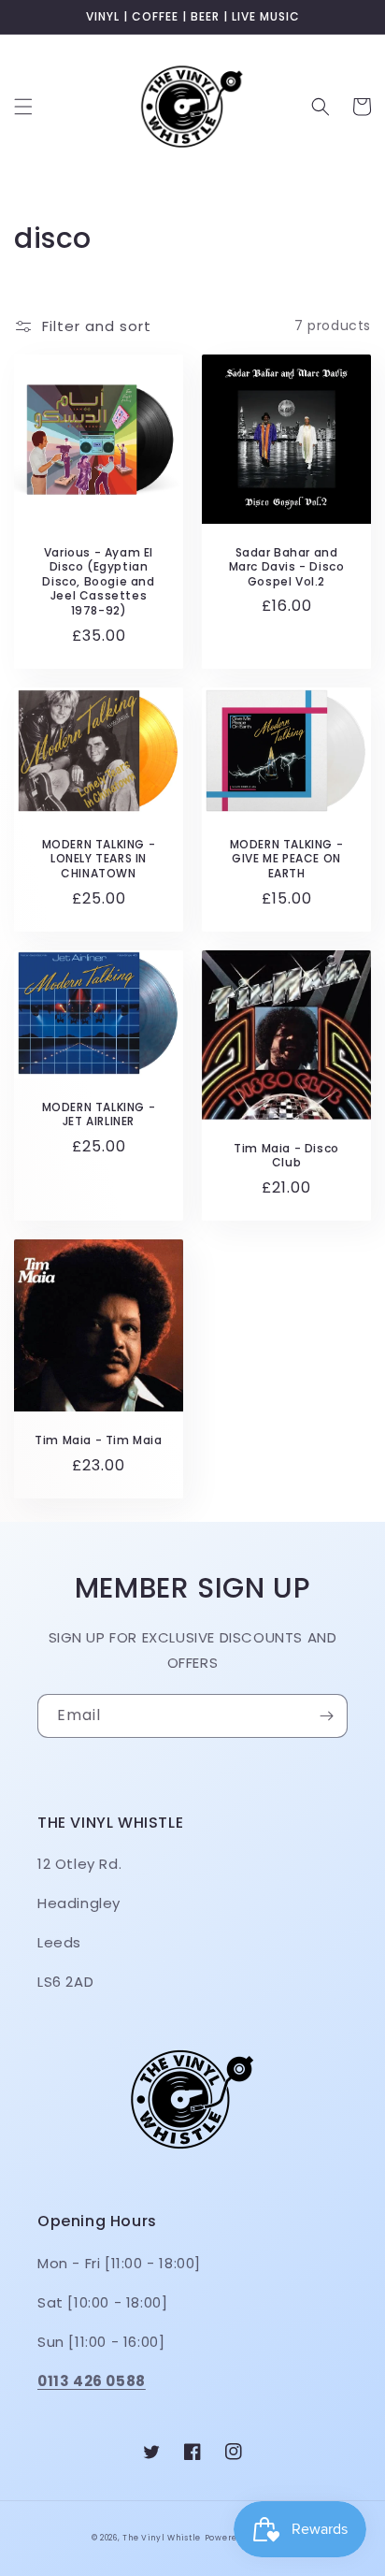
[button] (23, 107)
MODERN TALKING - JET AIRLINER (99, 1114)
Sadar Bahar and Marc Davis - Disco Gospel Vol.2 (287, 567)
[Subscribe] (326, 1716)
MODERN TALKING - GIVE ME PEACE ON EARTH (287, 859)
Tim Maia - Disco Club (286, 1156)
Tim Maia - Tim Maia (98, 1440)
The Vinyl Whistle (162, 2538)
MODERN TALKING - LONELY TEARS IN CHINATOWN (99, 859)
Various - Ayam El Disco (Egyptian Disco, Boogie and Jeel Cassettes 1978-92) (98, 582)
